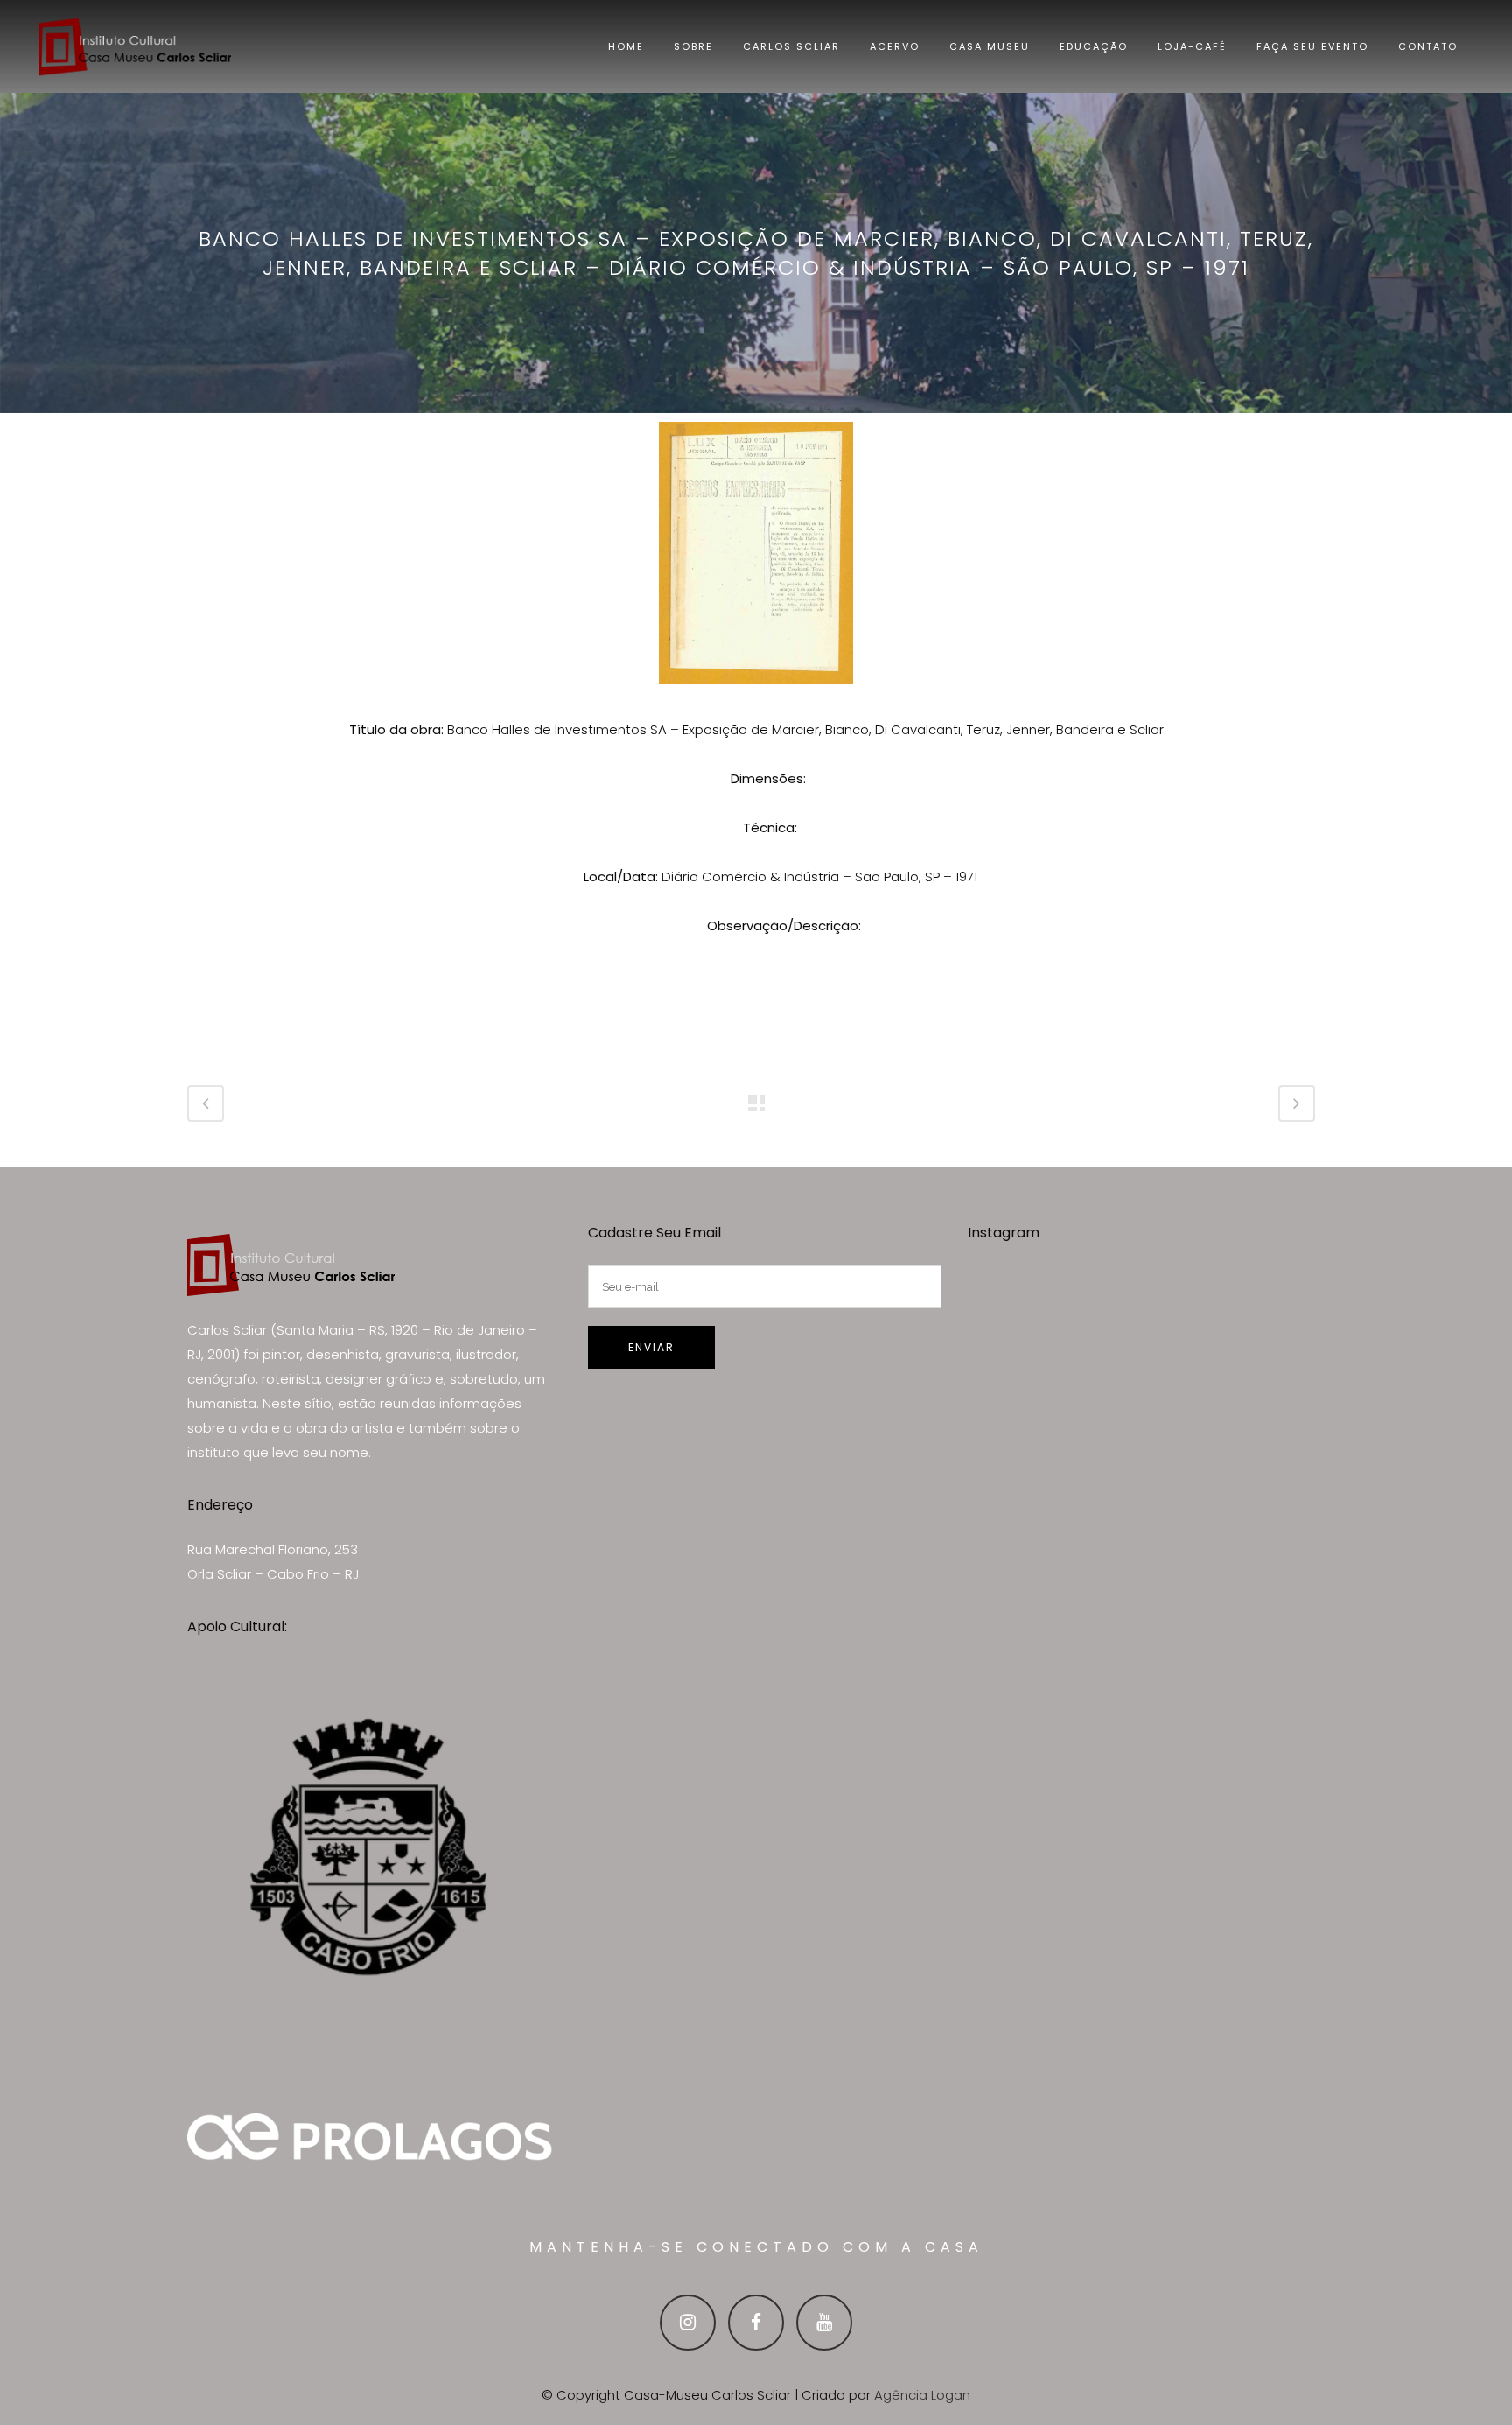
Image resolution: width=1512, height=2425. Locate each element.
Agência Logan (922, 2395)
